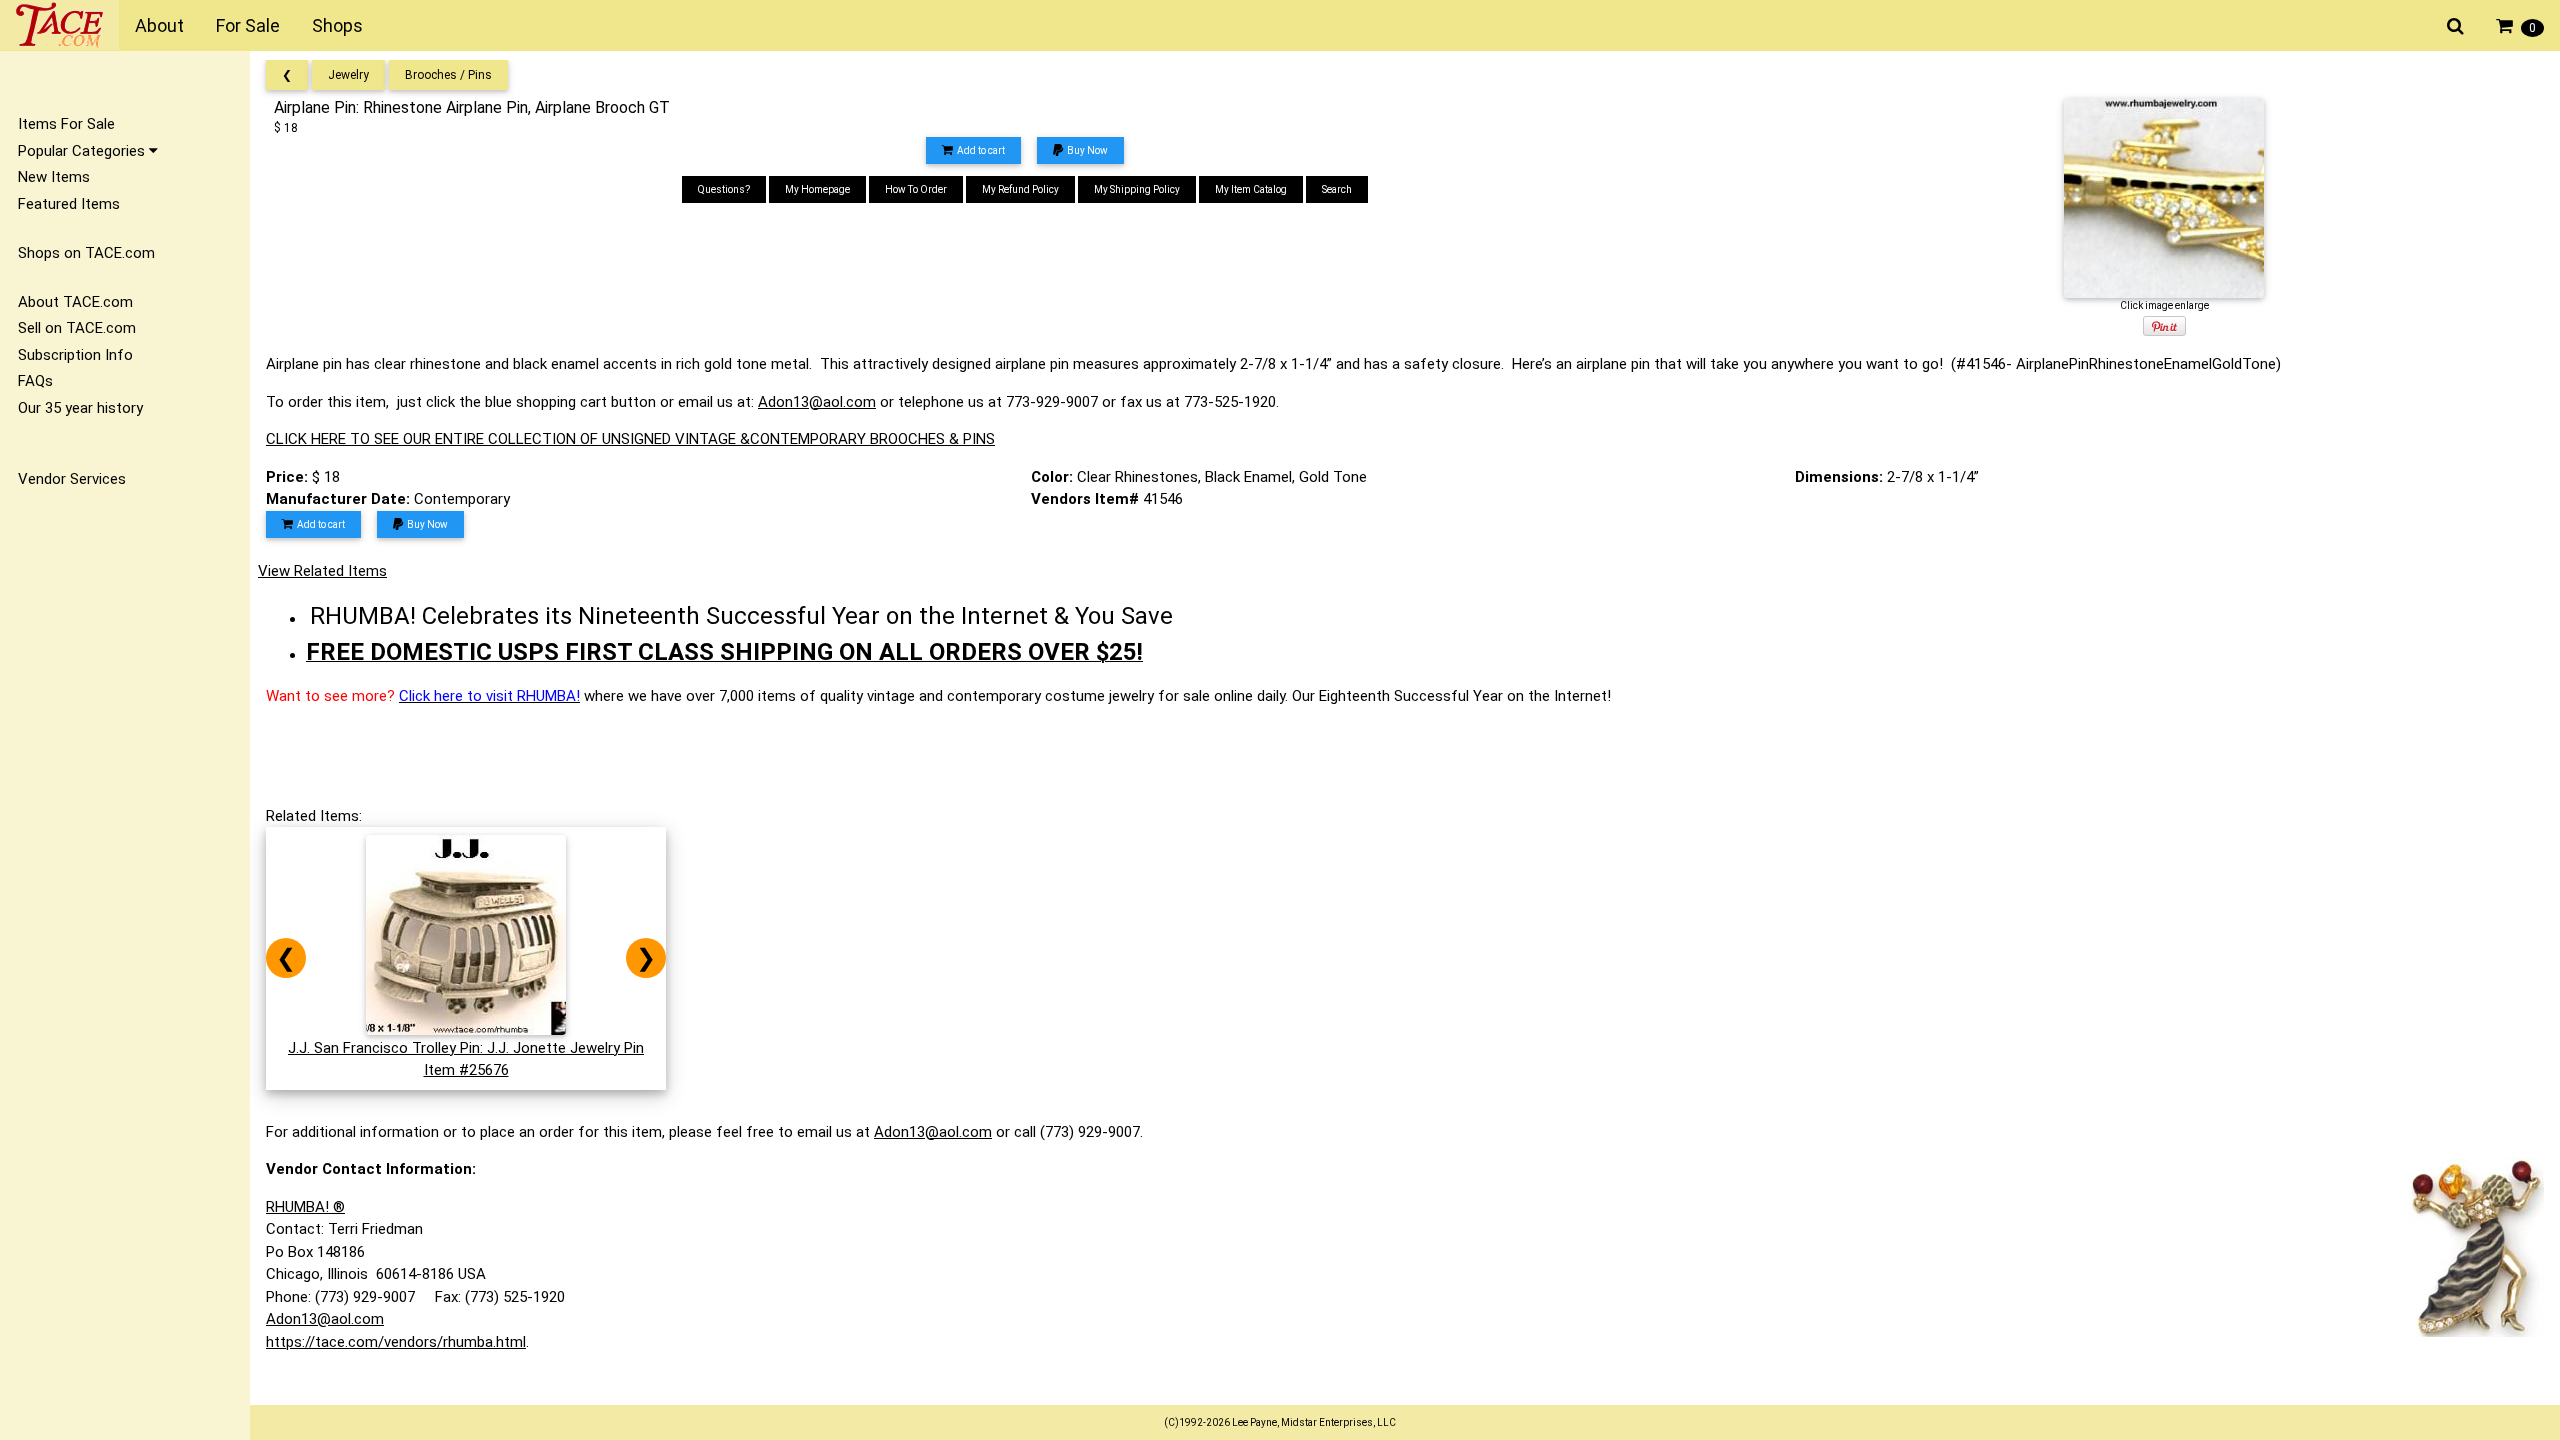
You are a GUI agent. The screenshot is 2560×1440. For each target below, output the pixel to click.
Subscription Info (75, 355)
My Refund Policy (1020, 189)
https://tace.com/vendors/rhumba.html (396, 1342)
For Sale (248, 25)
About (159, 25)
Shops (337, 25)
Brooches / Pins (448, 75)
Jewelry (348, 75)
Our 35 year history (80, 408)
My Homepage (817, 189)
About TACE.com (75, 302)
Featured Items (69, 204)
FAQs (35, 381)
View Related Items (322, 571)
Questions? (724, 189)
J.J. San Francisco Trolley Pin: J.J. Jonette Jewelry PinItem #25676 (466, 1059)
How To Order (916, 189)
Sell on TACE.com (77, 328)
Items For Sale (66, 124)
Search (1337, 189)
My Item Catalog (1251, 189)
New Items (54, 177)
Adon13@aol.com (817, 402)
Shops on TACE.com (86, 253)
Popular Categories (83, 151)
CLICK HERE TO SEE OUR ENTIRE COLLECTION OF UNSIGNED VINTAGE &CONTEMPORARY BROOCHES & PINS (630, 439)
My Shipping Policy (1137, 189)
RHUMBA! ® (305, 1207)
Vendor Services (72, 479)
